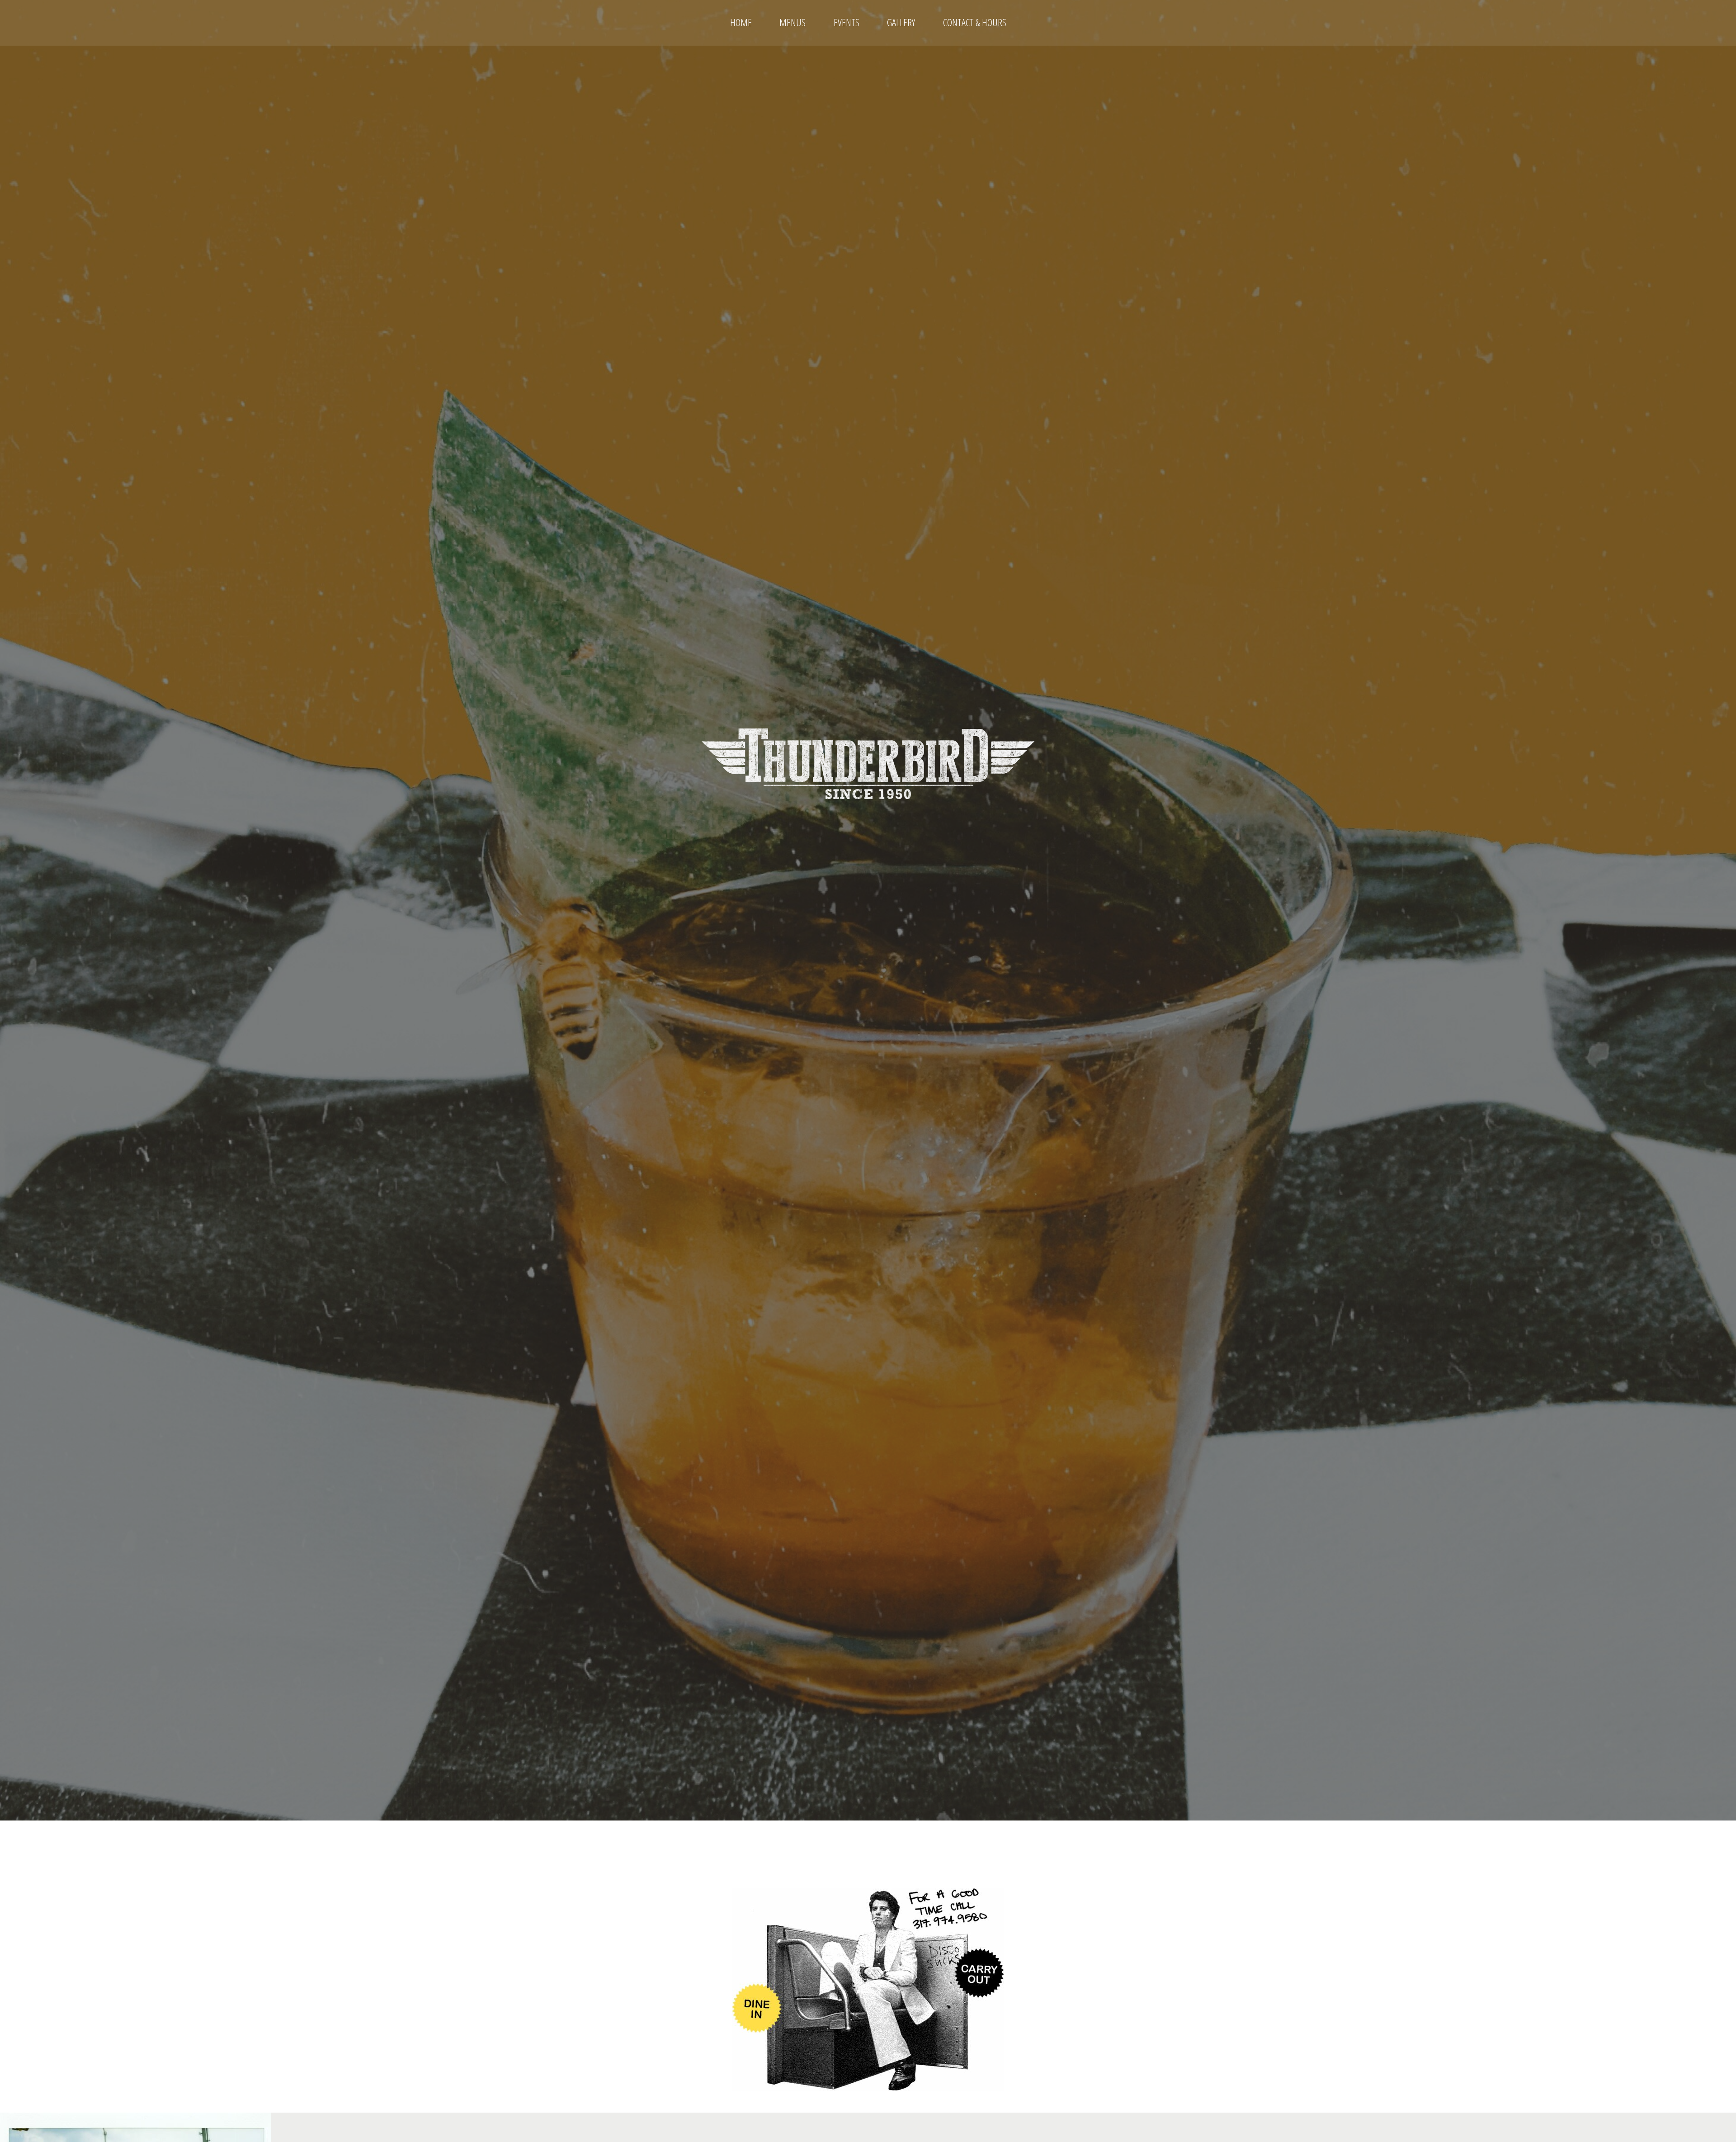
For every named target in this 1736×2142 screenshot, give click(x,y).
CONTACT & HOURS (975, 22)
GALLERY (901, 22)
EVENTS (847, 22)
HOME (741, 22)
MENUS (793, 22)
